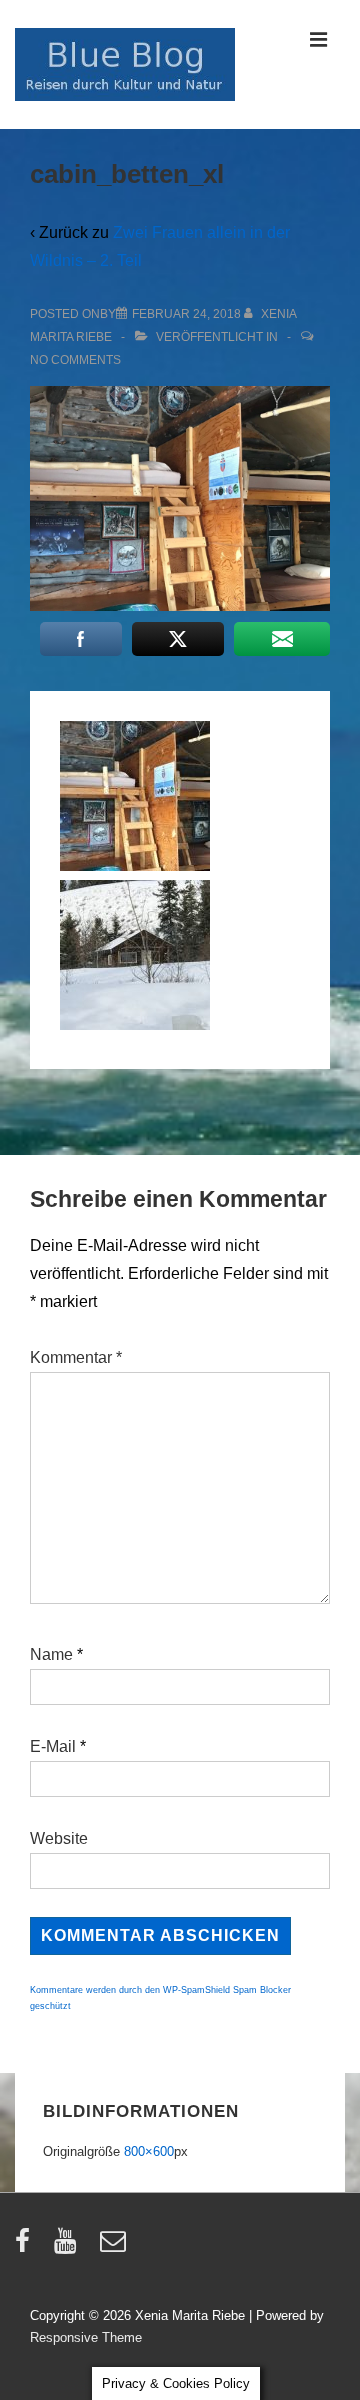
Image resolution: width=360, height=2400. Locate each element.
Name (51, 1654)
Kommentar (76, 1357)
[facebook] (27, 2247)
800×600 (149, 2151)
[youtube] (69, 2247)
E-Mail (53, 1746)
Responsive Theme (86, 2337)
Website (59, 1838)
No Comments (75, 360)
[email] (115, 2247)
